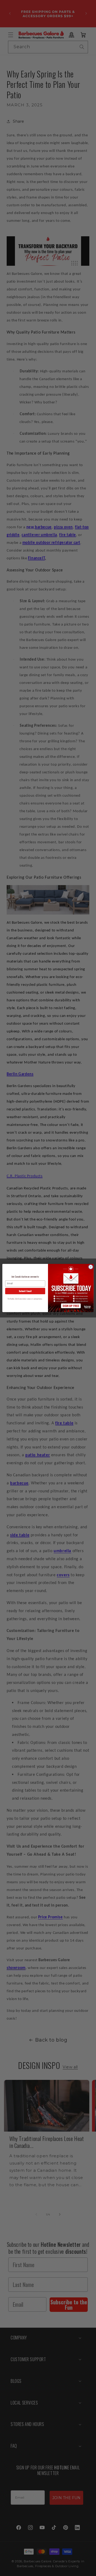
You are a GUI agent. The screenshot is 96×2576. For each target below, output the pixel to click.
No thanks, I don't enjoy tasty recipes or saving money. (25, 1299)
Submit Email (25, 1291)
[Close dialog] (91, 1267)
